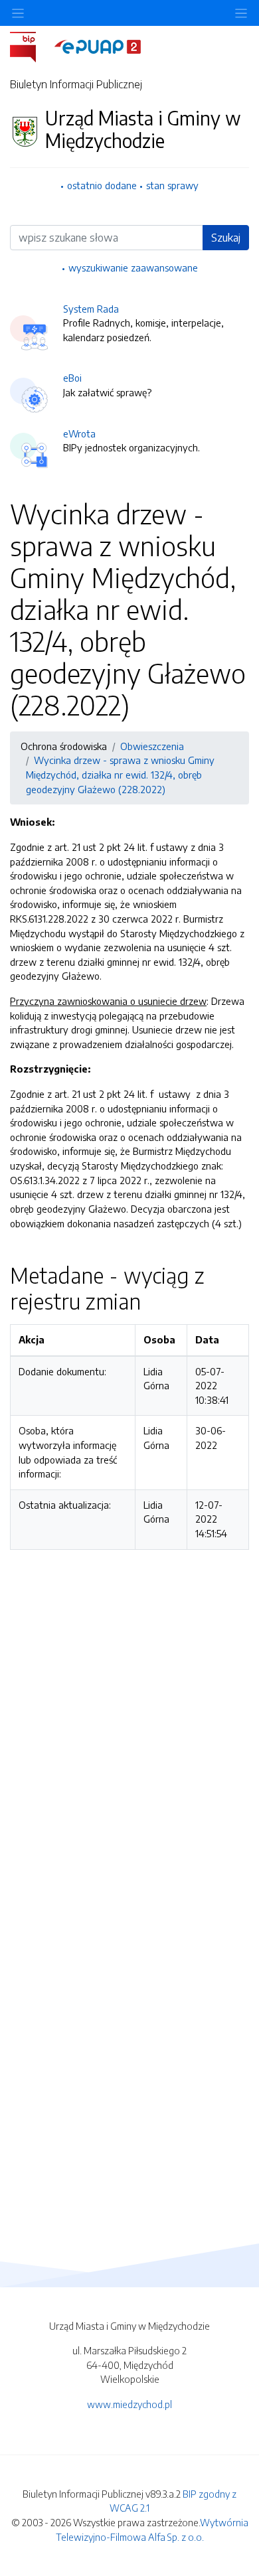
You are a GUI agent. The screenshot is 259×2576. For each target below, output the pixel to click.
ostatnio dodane (102, 185)
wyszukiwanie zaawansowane (133, 267)
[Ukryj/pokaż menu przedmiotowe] (18, 13)
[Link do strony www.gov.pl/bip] (31, 46)
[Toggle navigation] (241, 13)
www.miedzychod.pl (129, 2404)
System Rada (91, 309)
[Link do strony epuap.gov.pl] (98, 46)
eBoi (72, 378)
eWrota (79, 433)
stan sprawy (172, 185)
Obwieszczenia (152, 746)
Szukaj (226, 238)
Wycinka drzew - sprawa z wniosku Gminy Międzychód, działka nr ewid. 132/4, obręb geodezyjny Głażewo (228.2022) (120, 774)
